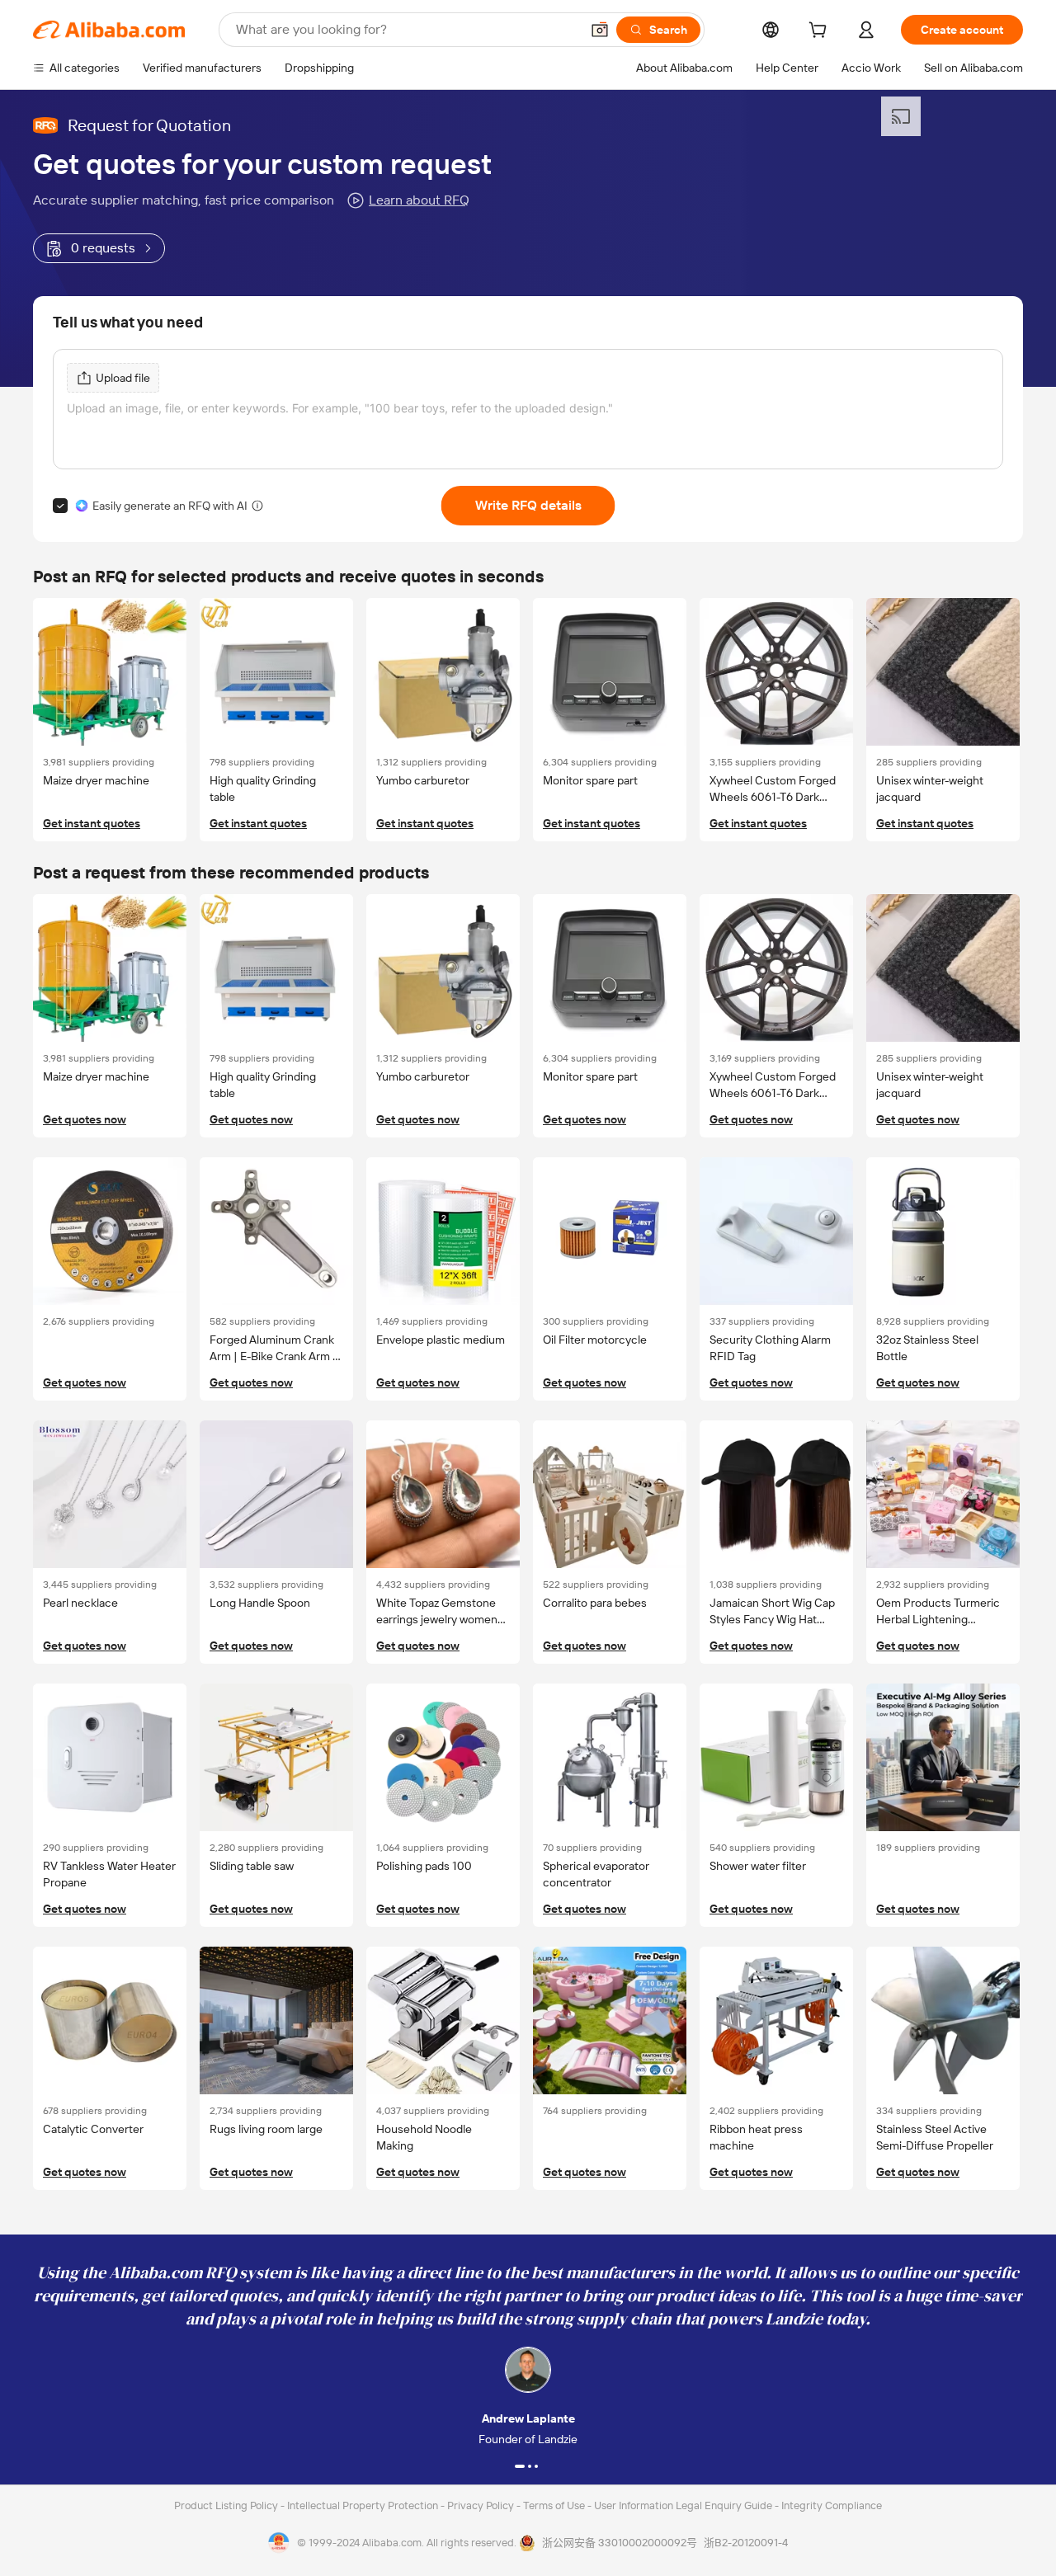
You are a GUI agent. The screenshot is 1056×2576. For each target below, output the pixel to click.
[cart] (821, 32)
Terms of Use (555, 2505)
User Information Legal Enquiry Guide (683, 2505)
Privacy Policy (482, 2505)
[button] (600, 30)
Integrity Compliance (832, 2505)
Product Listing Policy (227, 2505)
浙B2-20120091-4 (746, 2543)
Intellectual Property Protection (364, 2505)
